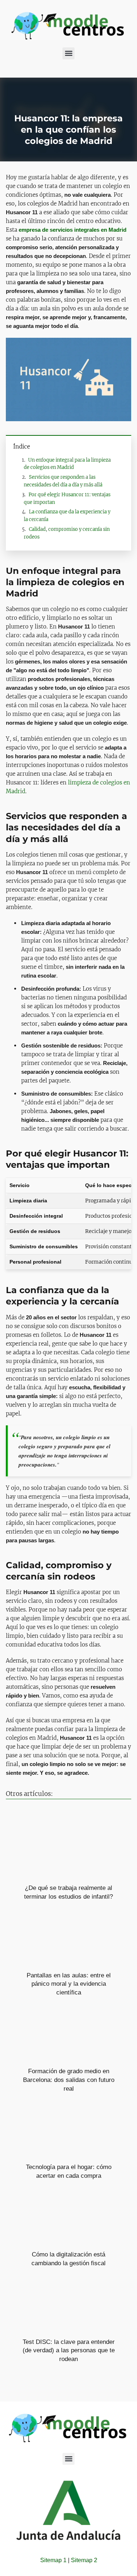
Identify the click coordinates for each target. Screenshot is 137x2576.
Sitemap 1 (53, 2560)
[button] (68, 53)
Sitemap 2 (84, 2560)
